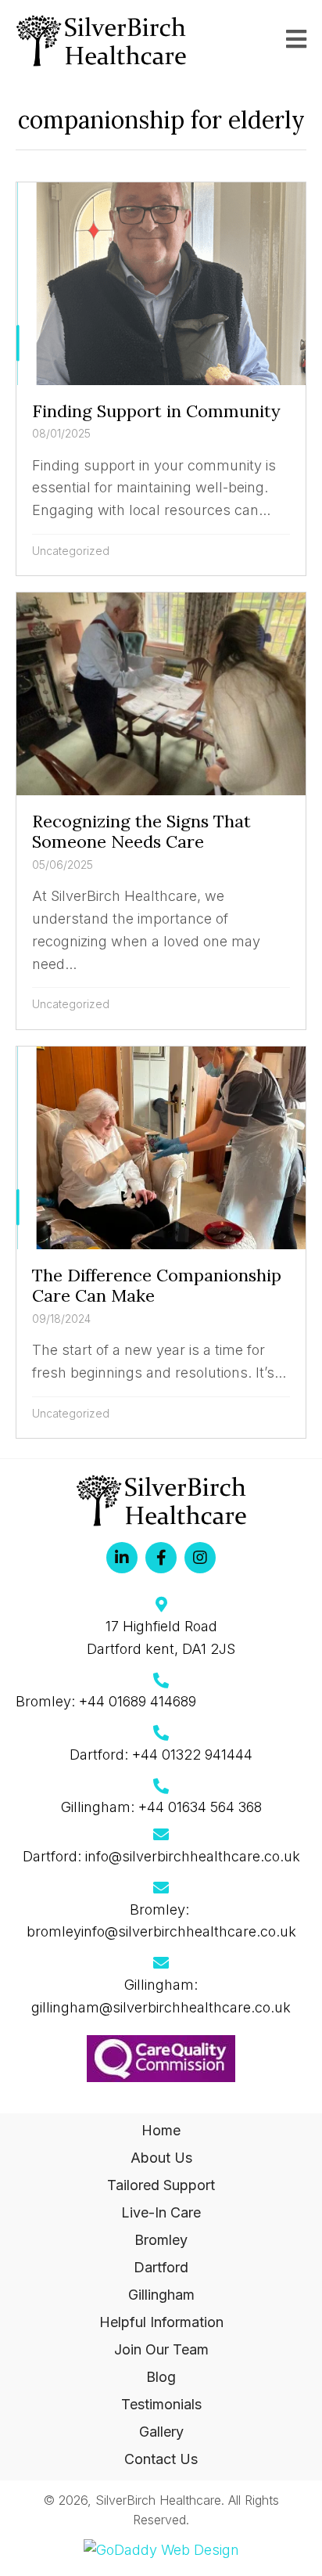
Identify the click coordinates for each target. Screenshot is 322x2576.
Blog (161, 2377)
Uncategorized (71, 551)
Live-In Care (161, 2212)
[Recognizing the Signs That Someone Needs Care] (161, 811)
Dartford (161, 2267)
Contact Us (161, 2459)
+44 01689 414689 (138, 1701)
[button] (122, 1558)
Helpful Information (161, 2322)
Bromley (161, 2240)
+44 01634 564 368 (200, 1807)
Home (161, 2130)
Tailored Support (161, 2185)
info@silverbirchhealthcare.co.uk (193, 1856)
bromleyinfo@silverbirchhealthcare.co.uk (161, 1931)
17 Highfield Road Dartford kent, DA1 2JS (161, 1637)
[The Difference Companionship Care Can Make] (161, 1242)
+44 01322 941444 (192, 1755)
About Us (161, 2158)
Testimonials (161, 2404)
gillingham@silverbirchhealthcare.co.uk (161, 2007)
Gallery (161, 2432)
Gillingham (161, 2295)
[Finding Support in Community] (161, 379)
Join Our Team (161, 2349)
